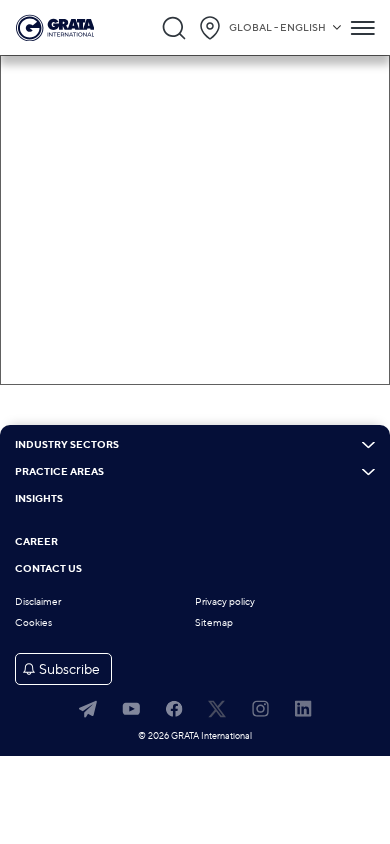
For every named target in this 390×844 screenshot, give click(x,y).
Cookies (33, 622)
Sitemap (214, 622)
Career (36, 542)
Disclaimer (38, 601)
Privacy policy (225, 601)
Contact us (48, 569)
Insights (39, 499)
